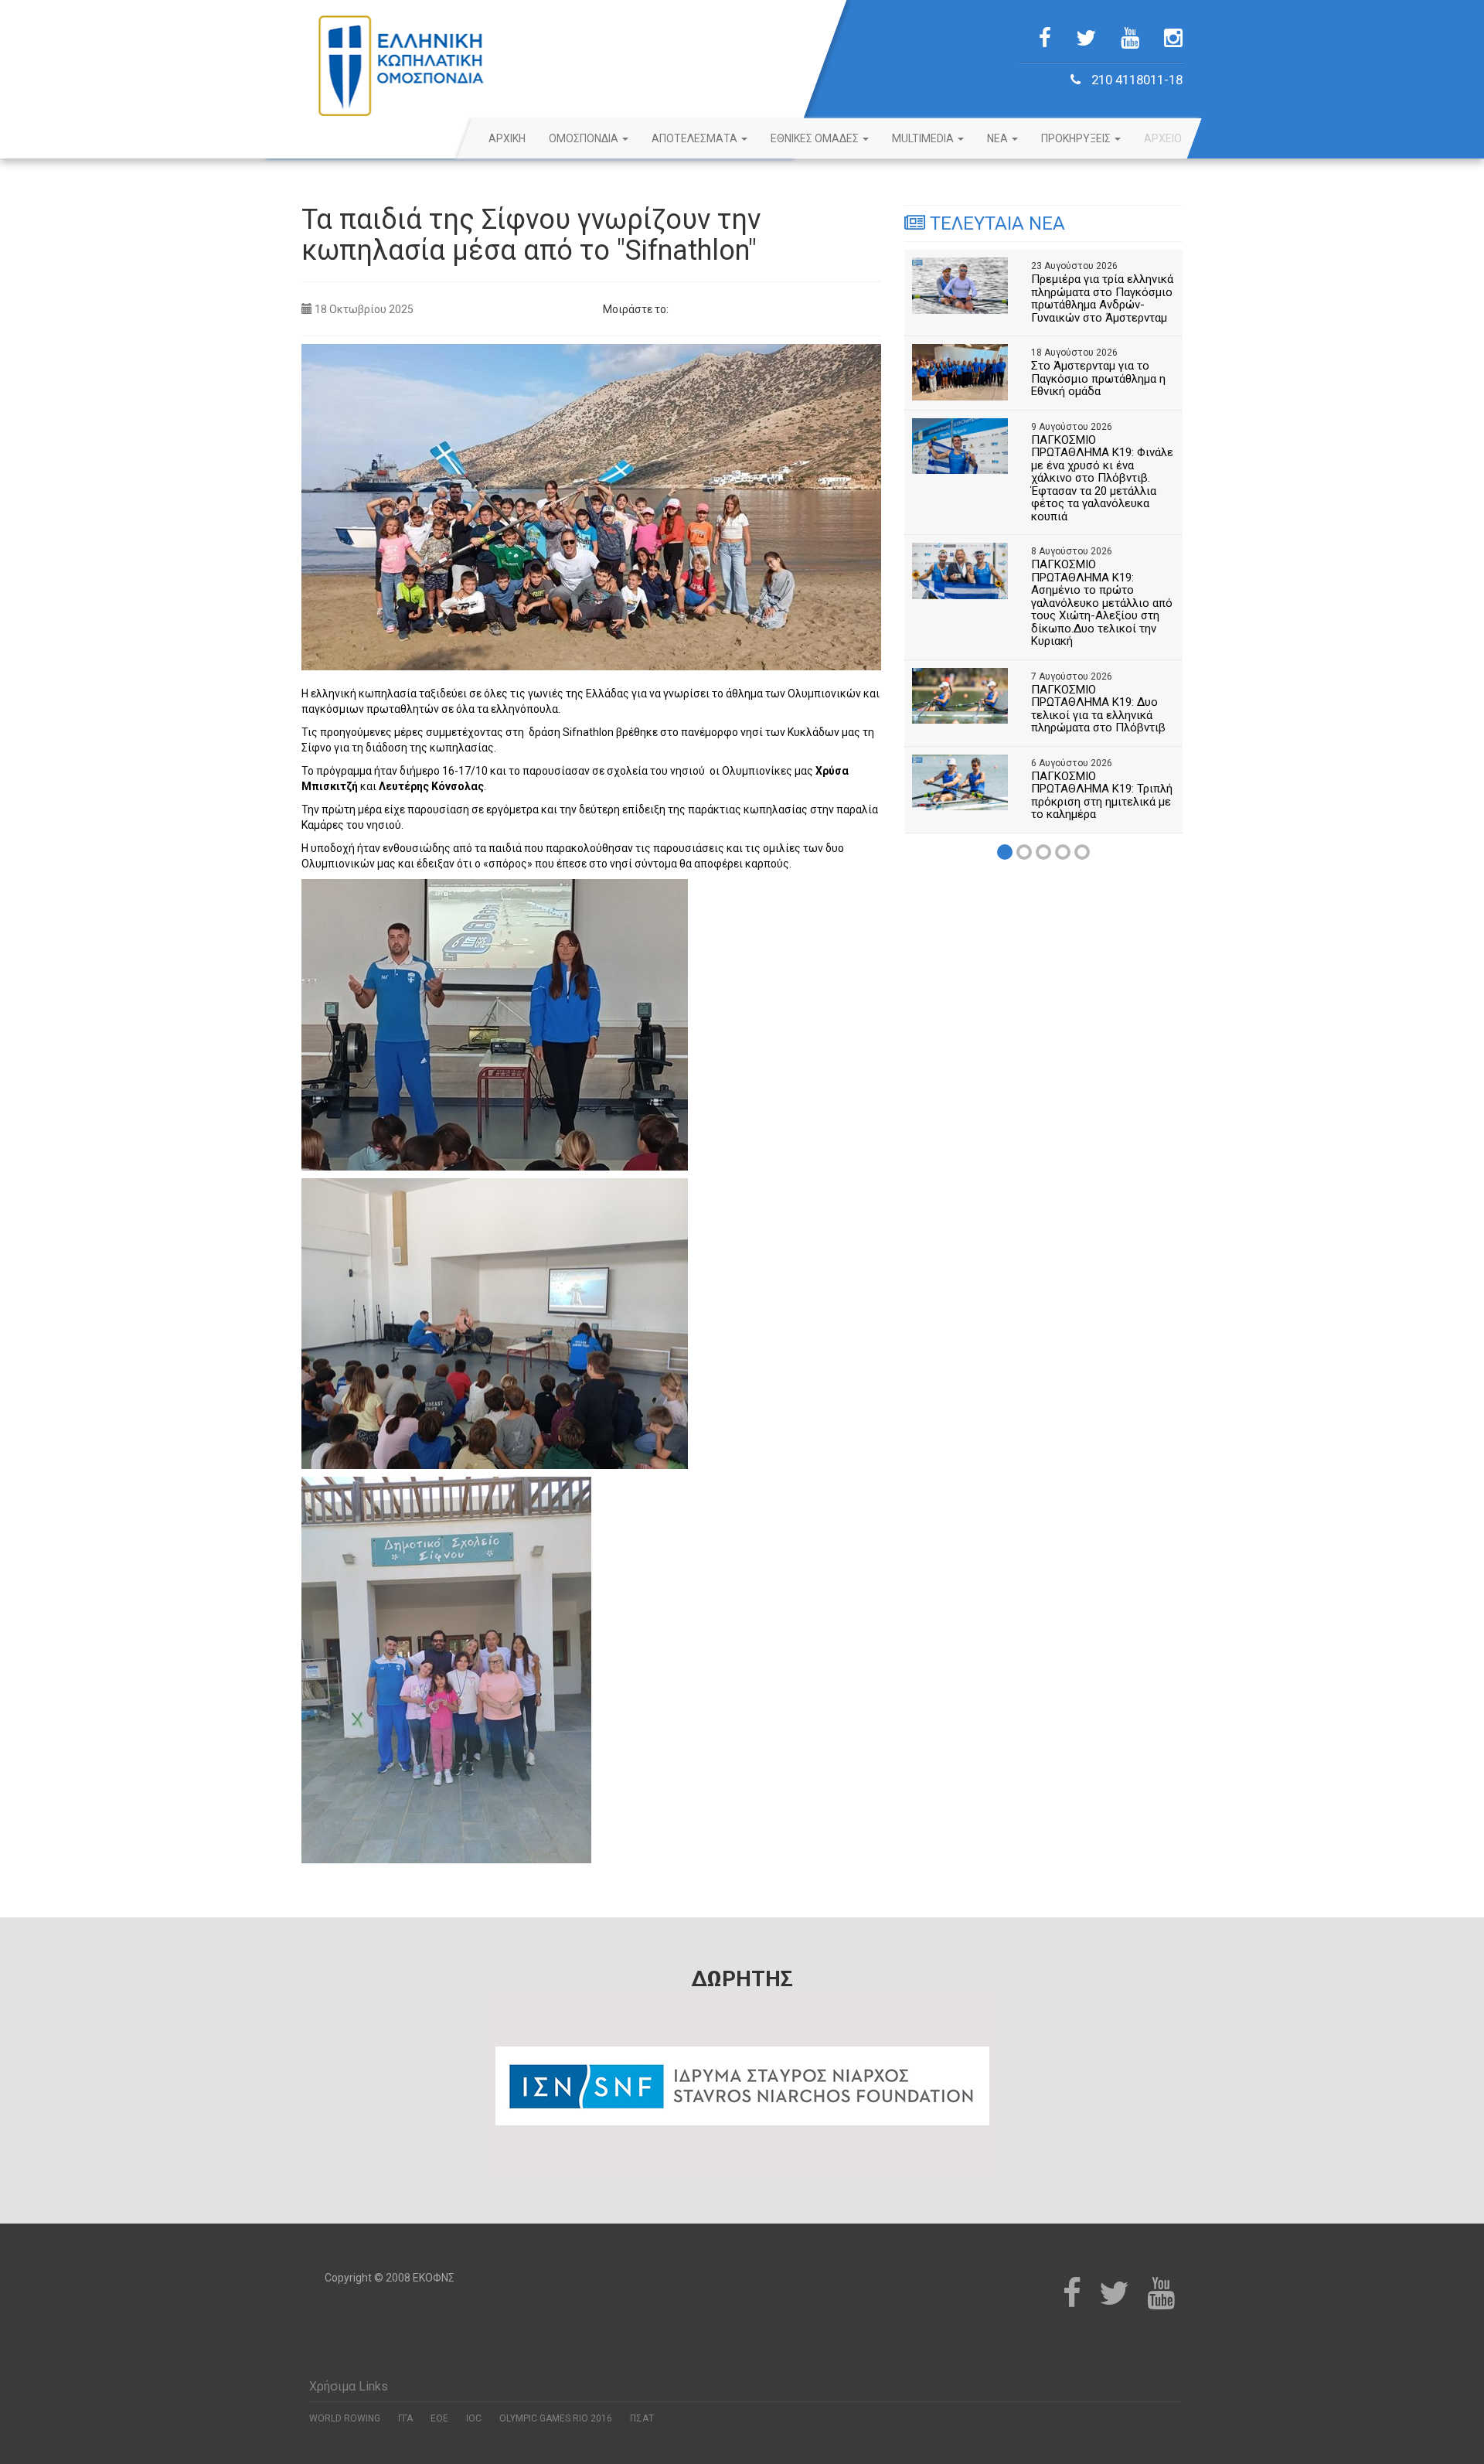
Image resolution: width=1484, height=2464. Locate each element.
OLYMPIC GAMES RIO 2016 (556, 2418)
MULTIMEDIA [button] (924, 138)
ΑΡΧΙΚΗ (507, 138)
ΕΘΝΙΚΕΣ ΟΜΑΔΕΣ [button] (816, 138)
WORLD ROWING (345, 2418)
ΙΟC (474, 2418)
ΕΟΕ (439, 2418)
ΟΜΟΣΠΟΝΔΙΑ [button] (585, 138)
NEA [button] (999, 138)
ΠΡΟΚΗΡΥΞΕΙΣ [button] (1077, 138)
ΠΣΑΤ (642, 2418)
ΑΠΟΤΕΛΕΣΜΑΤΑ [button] (696, 138)
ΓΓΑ (405, 2418)
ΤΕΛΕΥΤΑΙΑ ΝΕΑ (995, 223)
